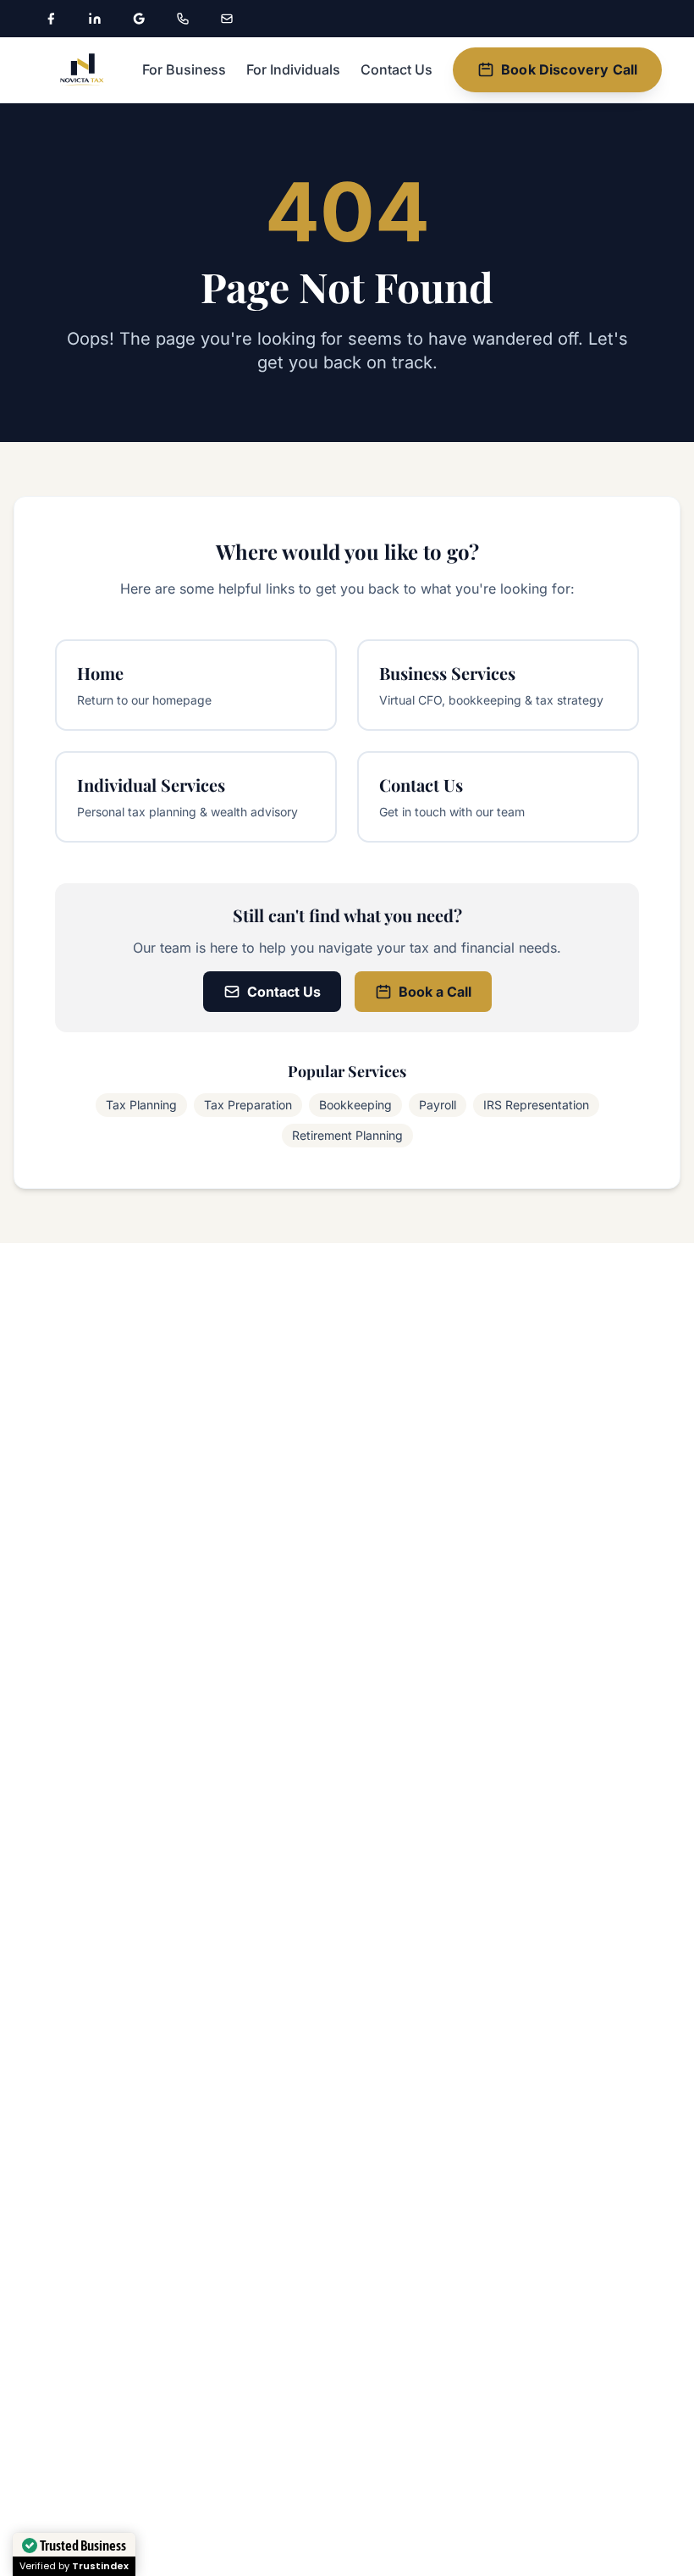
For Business (184, 69)
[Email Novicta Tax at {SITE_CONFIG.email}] (227, 19)
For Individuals (293, 69)
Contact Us (397, 69)
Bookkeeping (355, 1105)
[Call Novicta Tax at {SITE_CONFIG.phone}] (183, 19)
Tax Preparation (248, 1105)
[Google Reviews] (139, 19)
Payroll (438, 1105)
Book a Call (435, 992)
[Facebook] (51, 19)
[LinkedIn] (95, 19)
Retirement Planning (347, 1135)
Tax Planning (141, 1105)
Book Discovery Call (569, 69)
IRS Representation (536, 1105)
